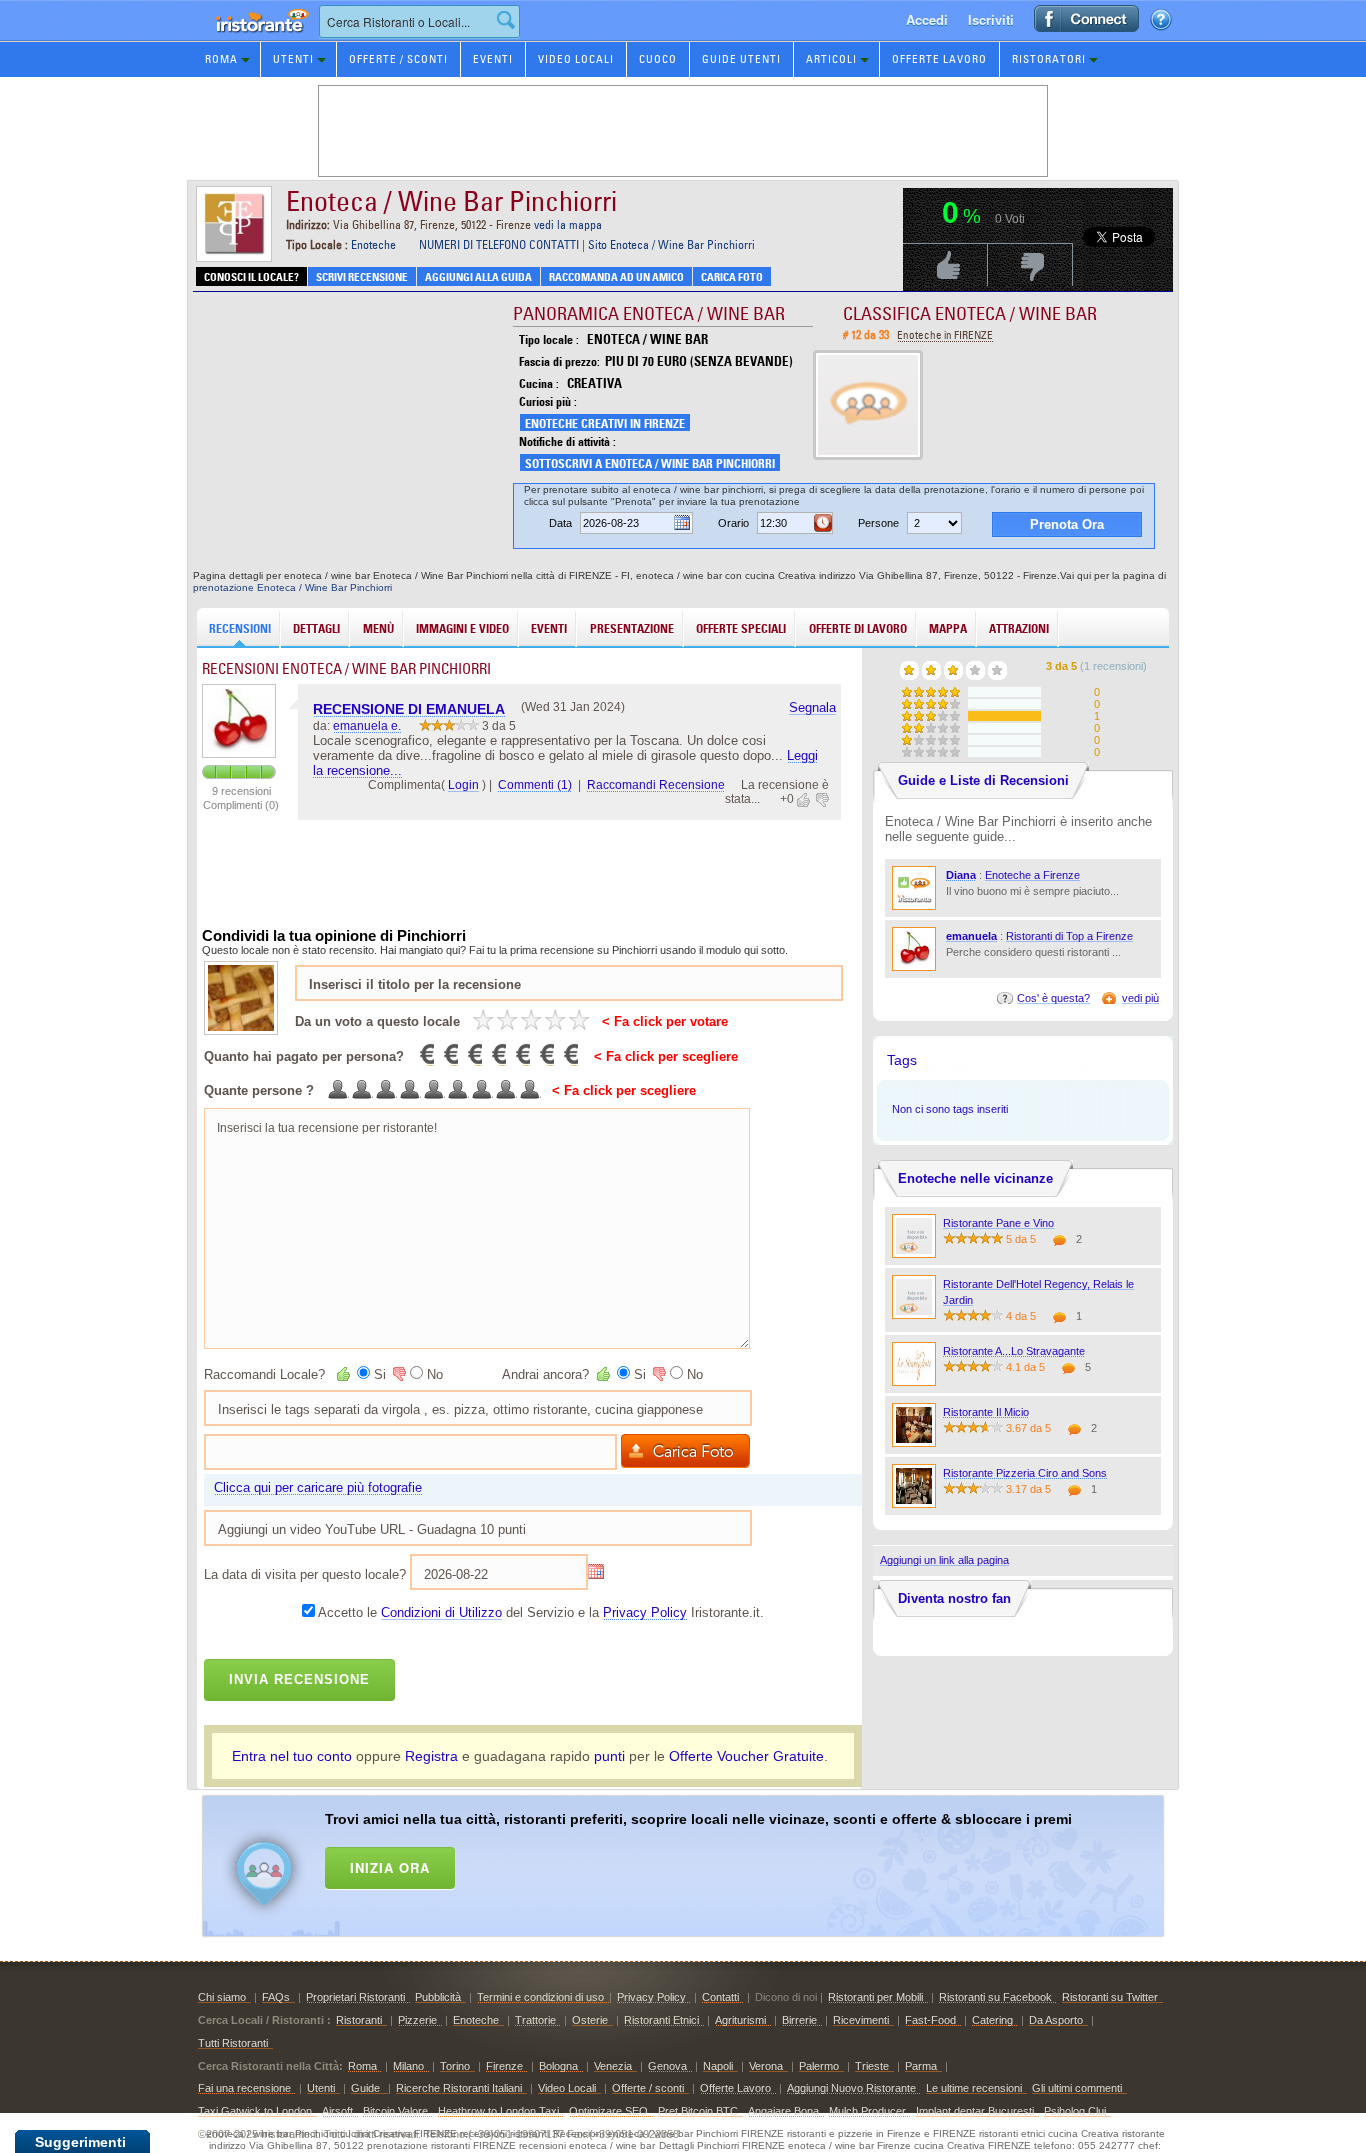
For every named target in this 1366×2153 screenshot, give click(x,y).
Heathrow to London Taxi (498, 2111)
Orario (733, 523)
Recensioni (240, 628)
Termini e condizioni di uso (540, 1997)
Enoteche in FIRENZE (945, 335)
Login (463, 785)
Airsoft (337, 2111)
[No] (398, 1374)
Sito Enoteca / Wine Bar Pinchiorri (671, 244)
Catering (992, 2020)
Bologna (558, 2066)
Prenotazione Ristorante (251, 39)
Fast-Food (930, 2020)
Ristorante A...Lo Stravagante (1014, 1351)
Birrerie (799, 2020)
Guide (367, 2088)
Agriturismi (740, 2020)
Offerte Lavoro (939, 59)
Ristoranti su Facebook (995, 1997)
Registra (431, 1756)
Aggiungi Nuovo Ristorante (851, 2088)
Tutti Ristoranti (233, 2043)
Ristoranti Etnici (661, 2020)
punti (609, 1756)
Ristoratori (1049, 59)
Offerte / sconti (648, 2088)
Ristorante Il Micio (986, 1412)
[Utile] (805, 800)
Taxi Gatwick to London (255, 2111)
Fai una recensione (244, 2088)
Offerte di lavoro (858, 628)
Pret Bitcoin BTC (698, 2111)
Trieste (872, 2066)
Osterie (590, 2020)
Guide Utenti (741, 59)
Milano (408, 2066)
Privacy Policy (645, 1612)
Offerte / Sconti (398, 59)
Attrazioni (1019, 628)
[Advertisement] (709, 1862)
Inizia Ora (390, 1867)
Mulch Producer (867, 2111)
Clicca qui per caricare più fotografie (318, 1487)
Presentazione (632, 628)
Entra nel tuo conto (292, 1756)
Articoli (831, 59)
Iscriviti (991, 19)
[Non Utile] (821, 800)
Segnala (812, 707)
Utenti (293, 59)
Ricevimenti (861, 2020)
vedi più (1140, 998)
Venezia (613, 2066)
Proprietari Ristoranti (355, 1997)
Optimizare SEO (608, 2111)
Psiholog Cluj (1075, 2111)
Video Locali (576, 59)
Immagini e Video (462, 628)
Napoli (718, 2066)
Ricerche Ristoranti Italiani (459, 2088)
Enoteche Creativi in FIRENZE (605, 423)
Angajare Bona (783, 2111)
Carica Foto (732, 277)
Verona (766, 2066)
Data (560, 523)
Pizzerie (417, 2020)
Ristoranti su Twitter (1110, 1997)
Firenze (504, 2066)
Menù (378, 628)
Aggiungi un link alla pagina (944, 1560)
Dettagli (316, 628)
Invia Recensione (299, 1679)
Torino (455, 2066)
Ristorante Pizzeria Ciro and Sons (1025, 1473)
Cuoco (658, 59)
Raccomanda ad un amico (616, 277)
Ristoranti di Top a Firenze (1069, 936)
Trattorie (535, 2020)
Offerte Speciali (741, 628)
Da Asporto (1056, 2020)
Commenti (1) (535, 785)
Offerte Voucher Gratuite (746, 1756)
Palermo (819, 2066)
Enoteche (373, 244)
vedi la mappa (568, 224)
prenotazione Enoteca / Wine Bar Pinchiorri (292, 587)
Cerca (506, 20)
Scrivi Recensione (362, 277)
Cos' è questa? (1053, 998)
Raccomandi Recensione (656, 785)
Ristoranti (359, 2020)
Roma (221, 59)
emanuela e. (367, 726)
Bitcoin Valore (395, 2111)
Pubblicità (438, 1997)
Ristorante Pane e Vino (998, 1223)
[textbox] (419, 21)
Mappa (948, 628)
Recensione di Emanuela (409, 709)
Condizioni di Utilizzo (441, 1612)
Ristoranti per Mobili (875, 1997)
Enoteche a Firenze (1032, 875)
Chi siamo (222, 1997)
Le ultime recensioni (974, 2088)
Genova (667, 2066)
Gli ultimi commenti (1077, 2088)
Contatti (720, 1997)
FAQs (276, 1997)
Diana (961, 875)
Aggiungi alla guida (478, 277)
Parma (921, 2066)
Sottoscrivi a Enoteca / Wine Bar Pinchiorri (650, 463)
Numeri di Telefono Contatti (499, 244)
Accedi (927, 19)
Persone (878, 523)
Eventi (493, 59)
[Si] (345, 1374)
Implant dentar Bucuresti (975, 2111)
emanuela (971, 936)
